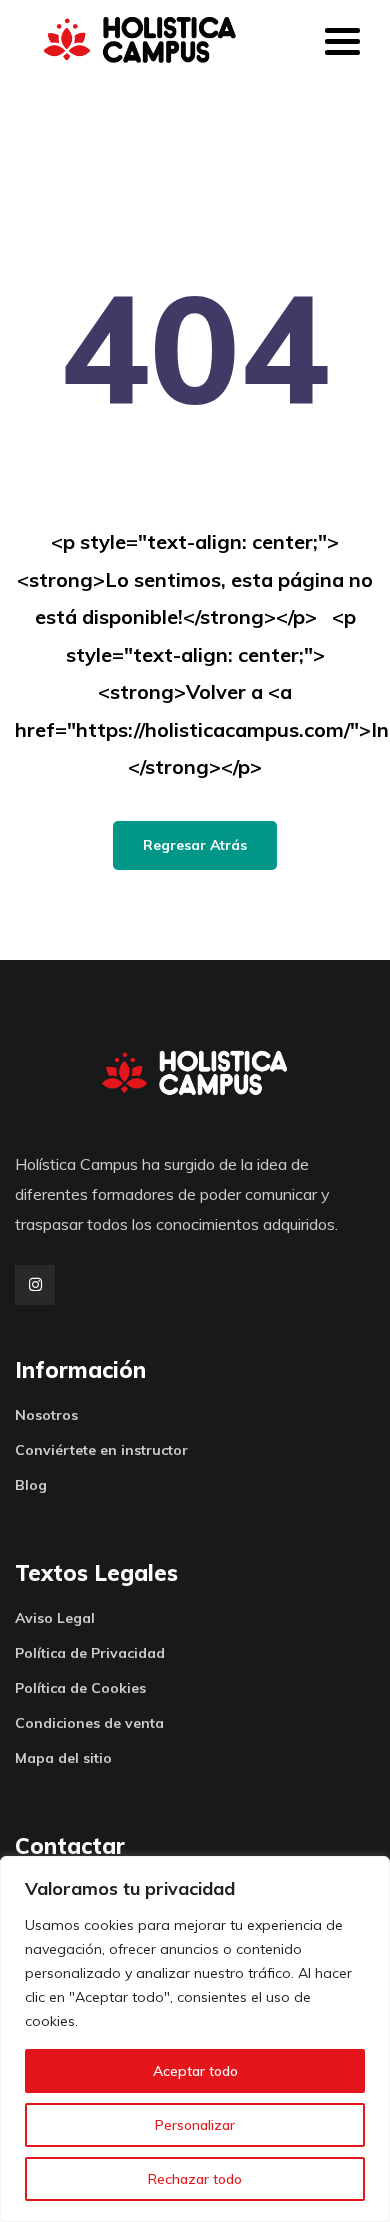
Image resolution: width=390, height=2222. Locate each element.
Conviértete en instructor (101, 1450)
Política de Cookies (80, 1688)
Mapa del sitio (63, 1758)
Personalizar (195, 2125)
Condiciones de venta (89, 1723)
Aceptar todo (195, 2071)
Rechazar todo (195, 2179)
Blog (31, 1485)
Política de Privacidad (90, 1653)
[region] (195, 2039)
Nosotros (46, 1415)
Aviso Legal (55, 1618)
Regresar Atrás (195, 845)
